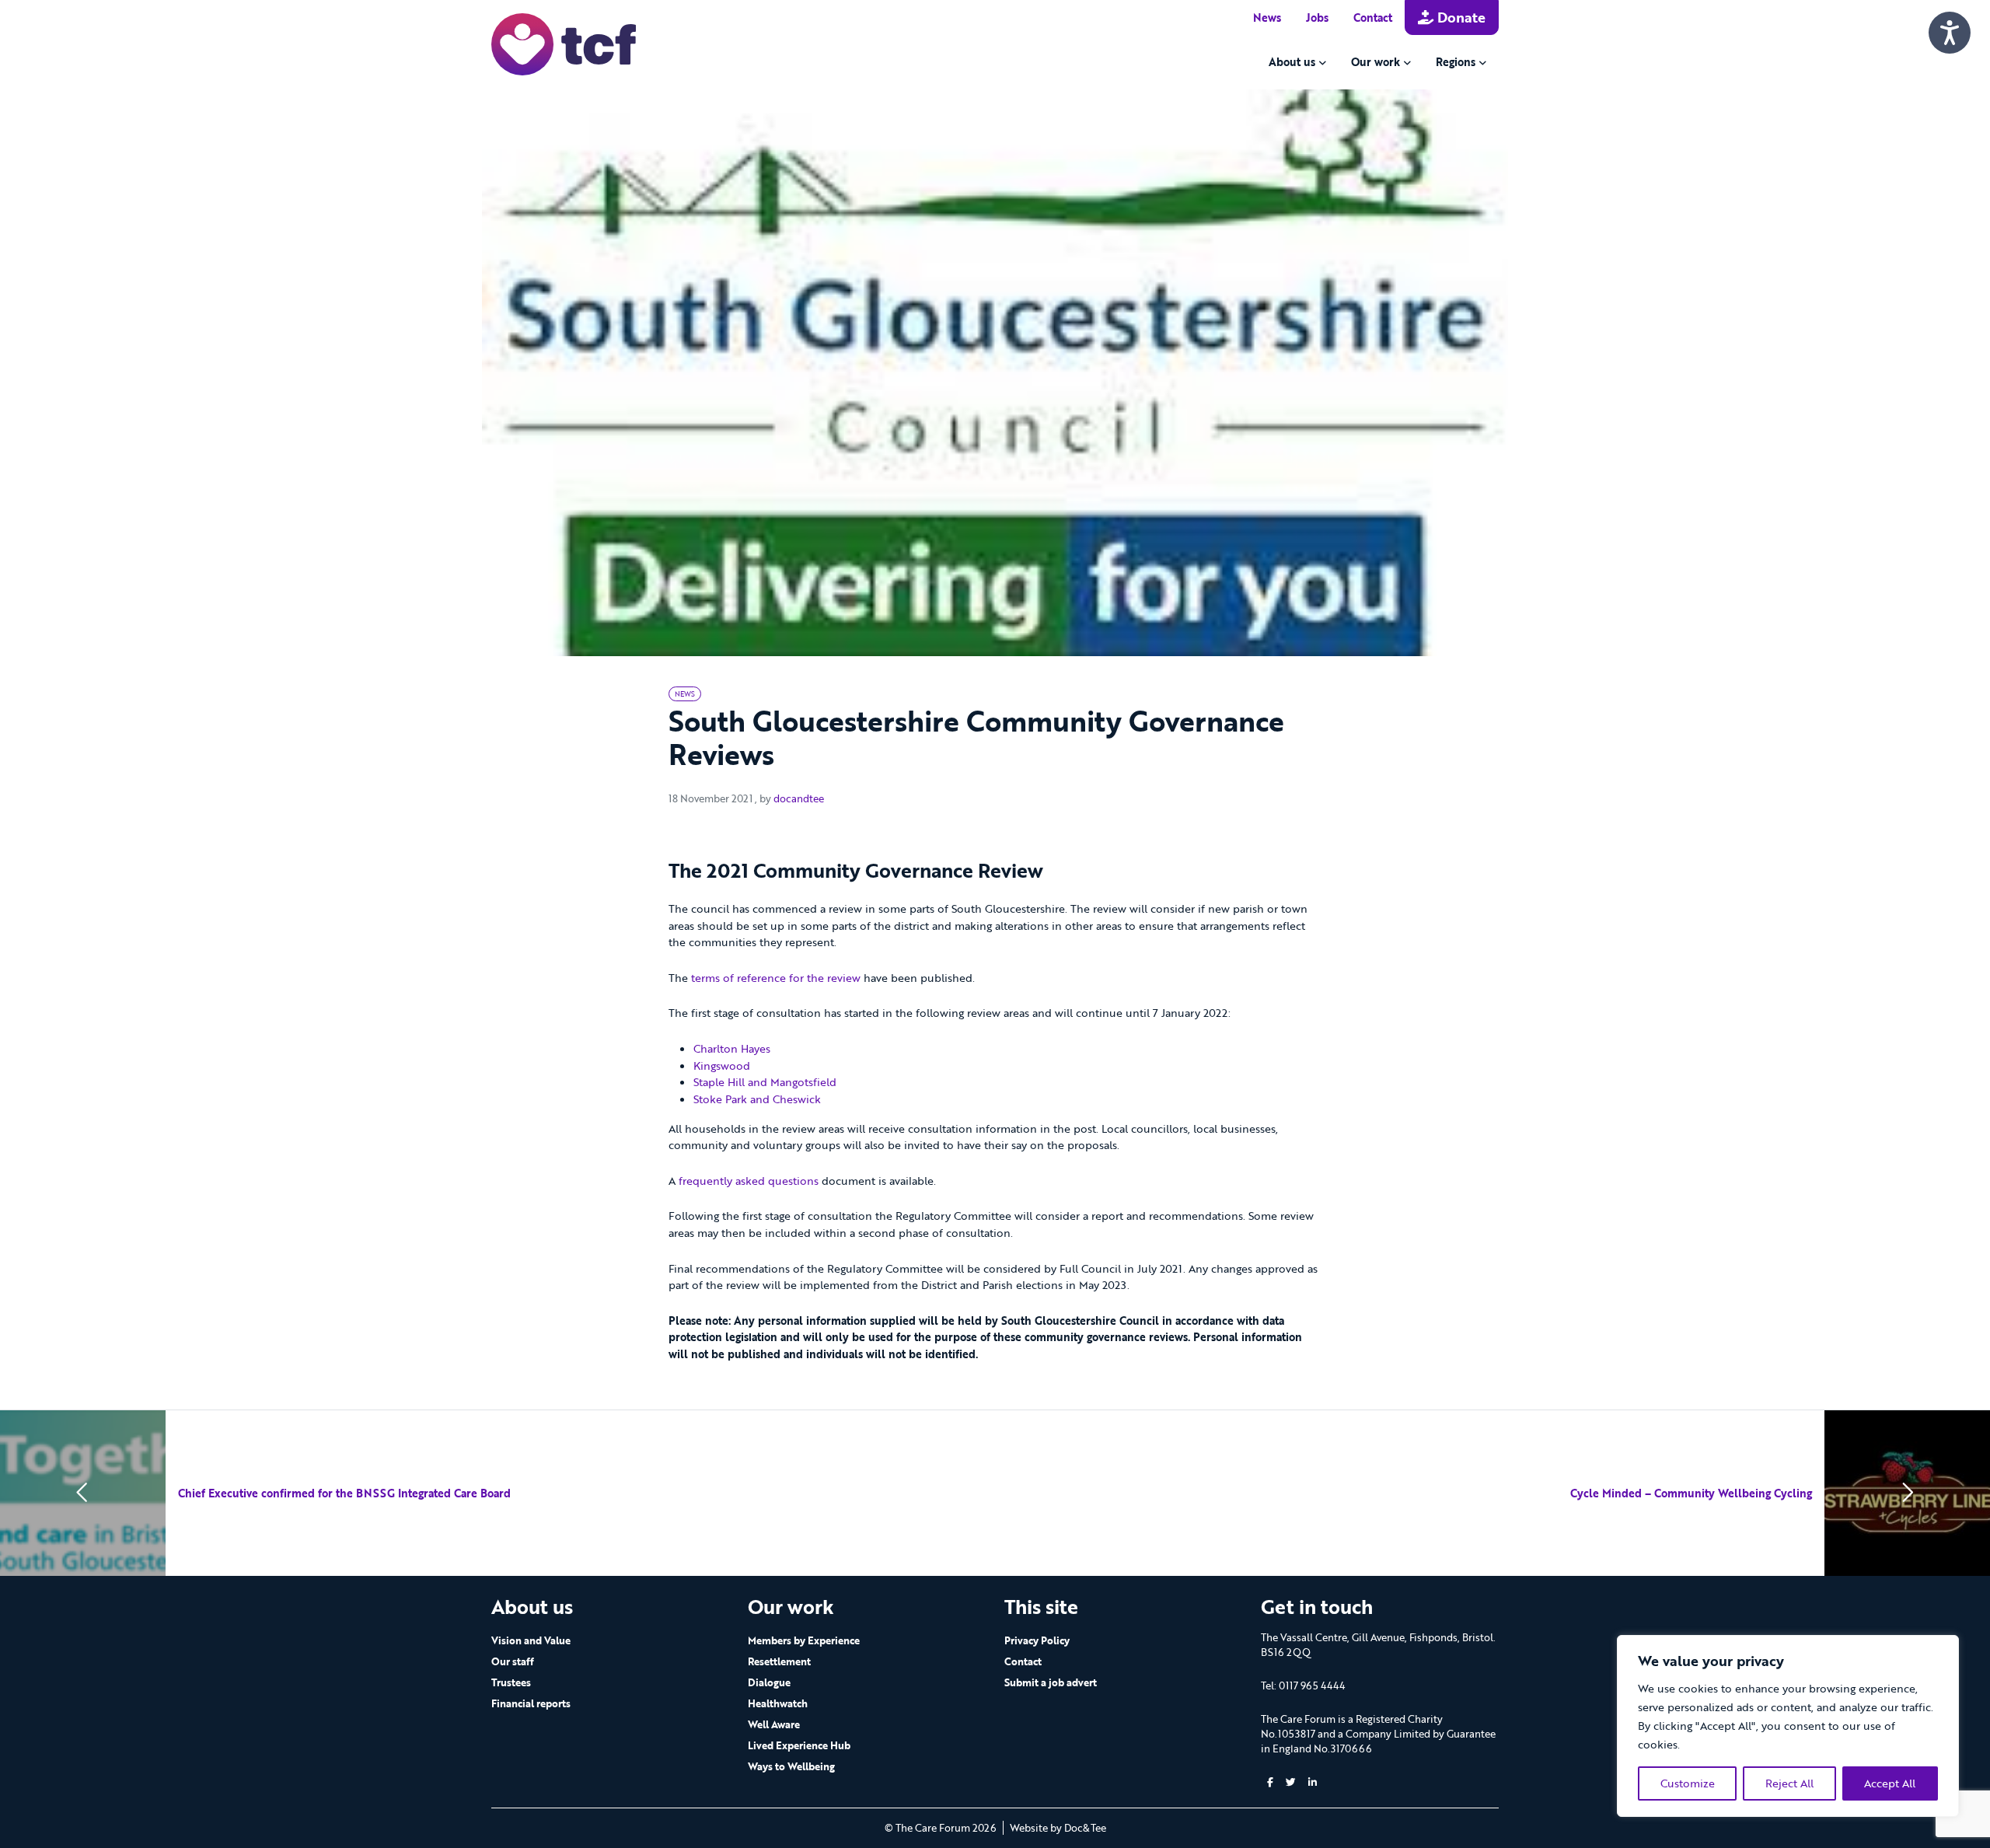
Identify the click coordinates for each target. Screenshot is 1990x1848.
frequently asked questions (749, 1181)
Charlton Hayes (732, 1048)
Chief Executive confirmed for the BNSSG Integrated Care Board (344, 1493)
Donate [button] (1459, 17)
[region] (1788, 1726)
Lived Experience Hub (799, 1745)
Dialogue (769, 1682)
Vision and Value (531, 1640)
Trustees (511, 1682)
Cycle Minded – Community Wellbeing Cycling (1691, 1493)
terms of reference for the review (776, 978)
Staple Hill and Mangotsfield (765, 1082)
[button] (1270, 1782)
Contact (1373, 17)
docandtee (799, 798)
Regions (1456, 62)
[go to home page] (564, 43)
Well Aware (774, 1724)
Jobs (1317, 17)
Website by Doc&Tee (1058, 1828)
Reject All (1789, 1783)
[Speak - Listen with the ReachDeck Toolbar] (1950, 33)
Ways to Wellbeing (791, 1766)
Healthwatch (778, 1703)
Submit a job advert (1051, 1682)
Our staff (513, 1661)
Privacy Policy (1037, 1640)
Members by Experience (804, 1640)
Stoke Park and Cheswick (757, 1099)
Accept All (1890, 1783)
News (1267, 17)
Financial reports (531, 1703)
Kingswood (722, 1065)
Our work (1376, 62)
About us (1292, 62)
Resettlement (779, 1661)
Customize (1688, 1783)
